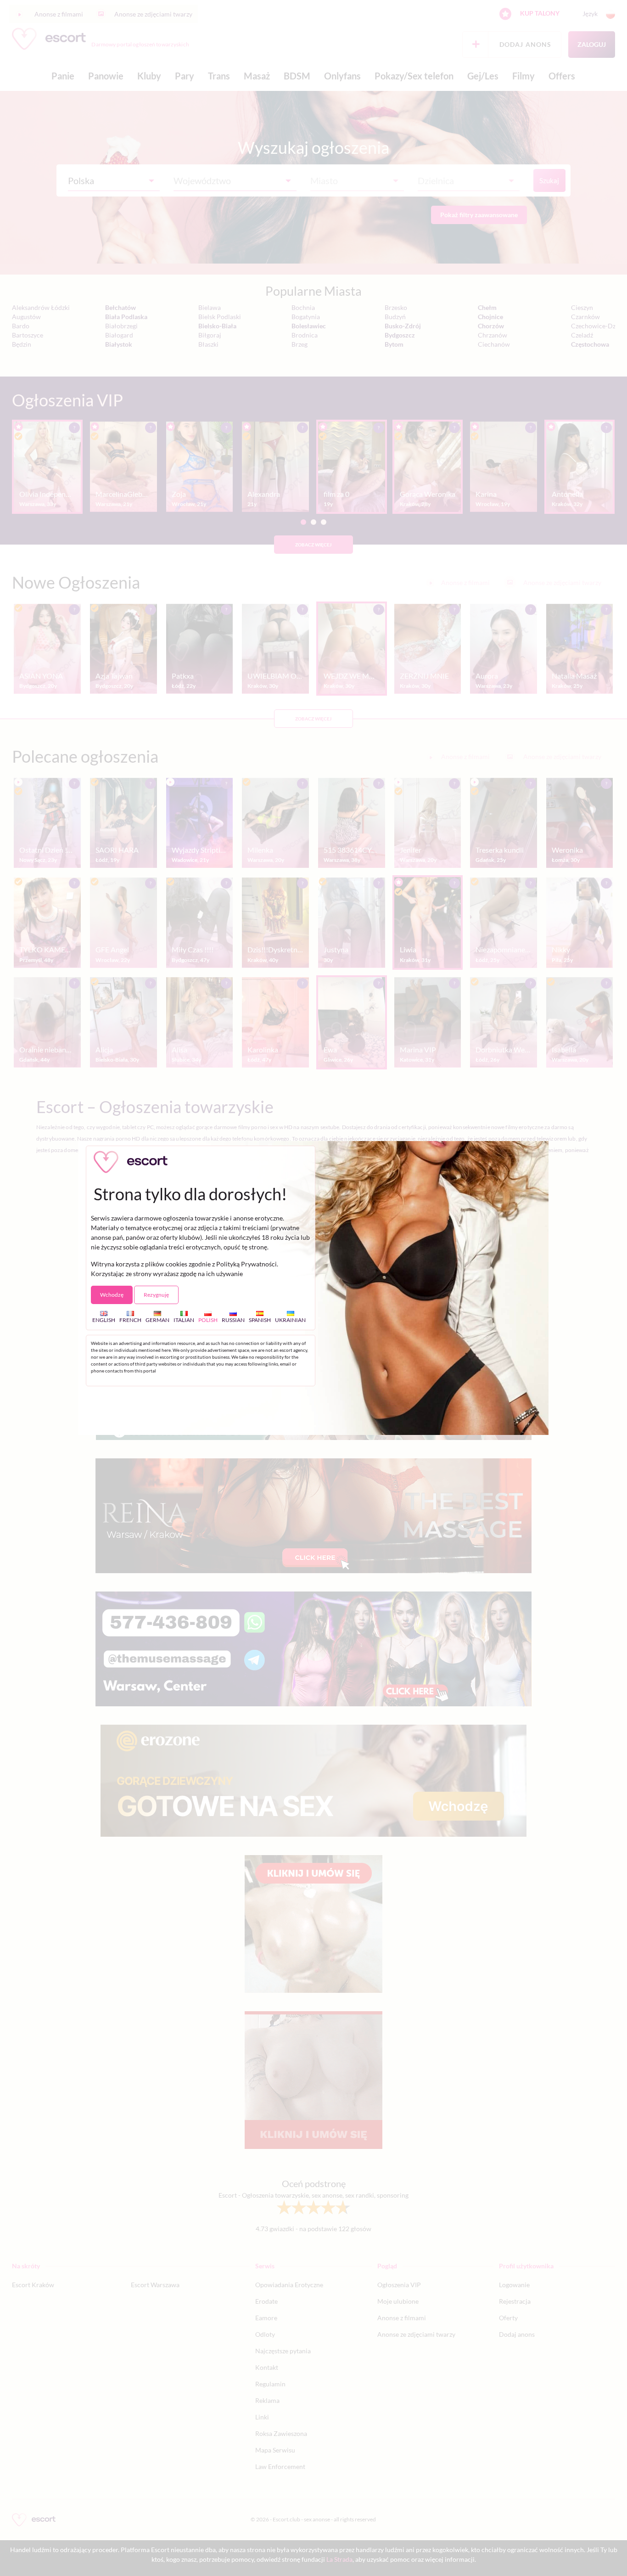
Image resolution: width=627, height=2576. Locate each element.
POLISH (208, 1320)
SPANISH (260, 1320)
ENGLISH (104, 1320)
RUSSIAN (233, 1320)
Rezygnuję (156, 1295)
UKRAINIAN (290, 1320)
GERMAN (157, 1320)
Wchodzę (112, 1295)
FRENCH (130, 1320)
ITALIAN (184, 1320)
